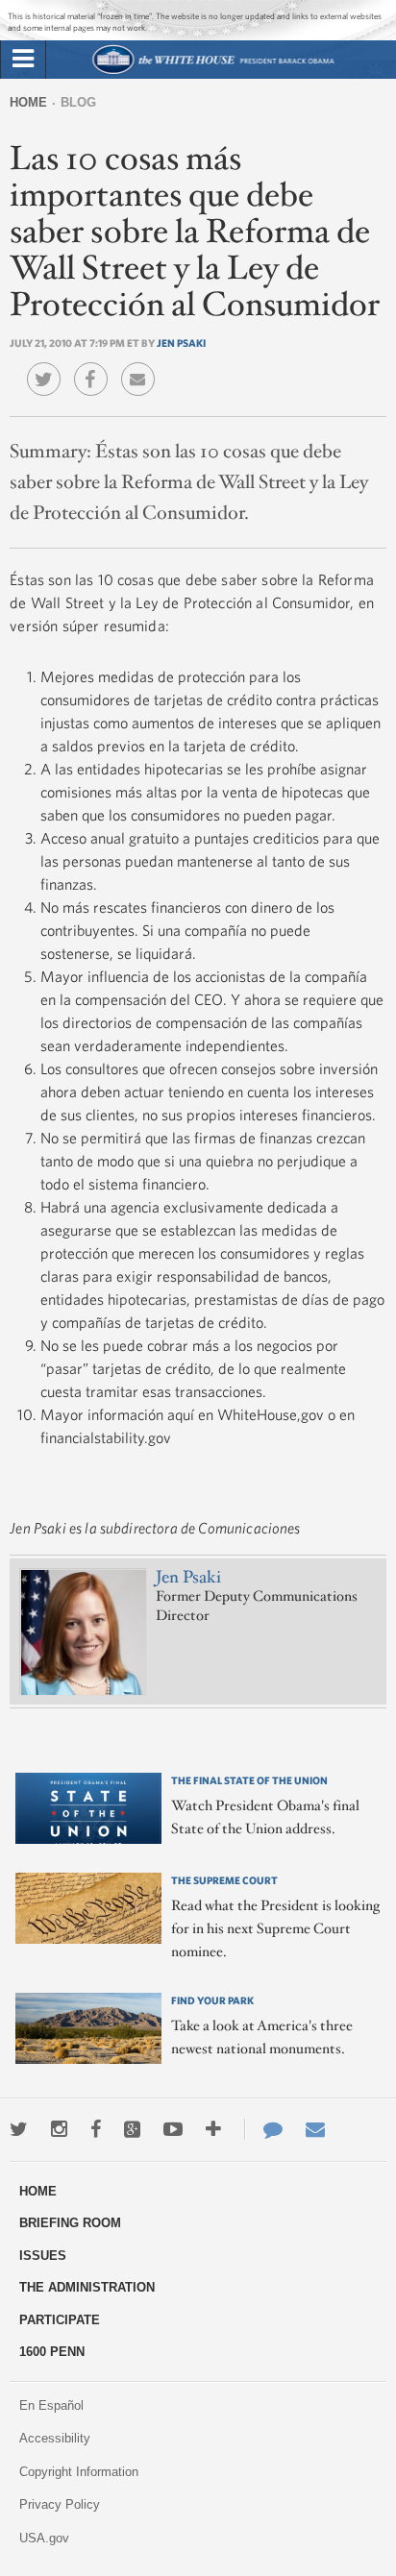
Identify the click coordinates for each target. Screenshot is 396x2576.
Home (28, 102)
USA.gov (44, 2538)
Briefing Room (70, 2223)
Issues (43, 2256)
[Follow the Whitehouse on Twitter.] (19, 2129)
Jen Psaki (181, 343)
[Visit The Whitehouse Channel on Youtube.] (173, 2129)
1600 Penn (52, 2352)
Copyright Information (79, 2472)
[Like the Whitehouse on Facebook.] (96, 2129)
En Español (51, 2405)
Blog (78, 102)
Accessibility (55, 2438)
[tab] (23, 60)
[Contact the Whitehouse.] (263, 2129)
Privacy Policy (60, 2504)
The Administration (87, 2287)
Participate (60, 2320)
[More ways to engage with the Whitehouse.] (213, 2129)
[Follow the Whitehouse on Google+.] (132, 2129)
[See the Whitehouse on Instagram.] (59, 2129)
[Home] (213, 72)
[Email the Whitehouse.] (315, 2129)
